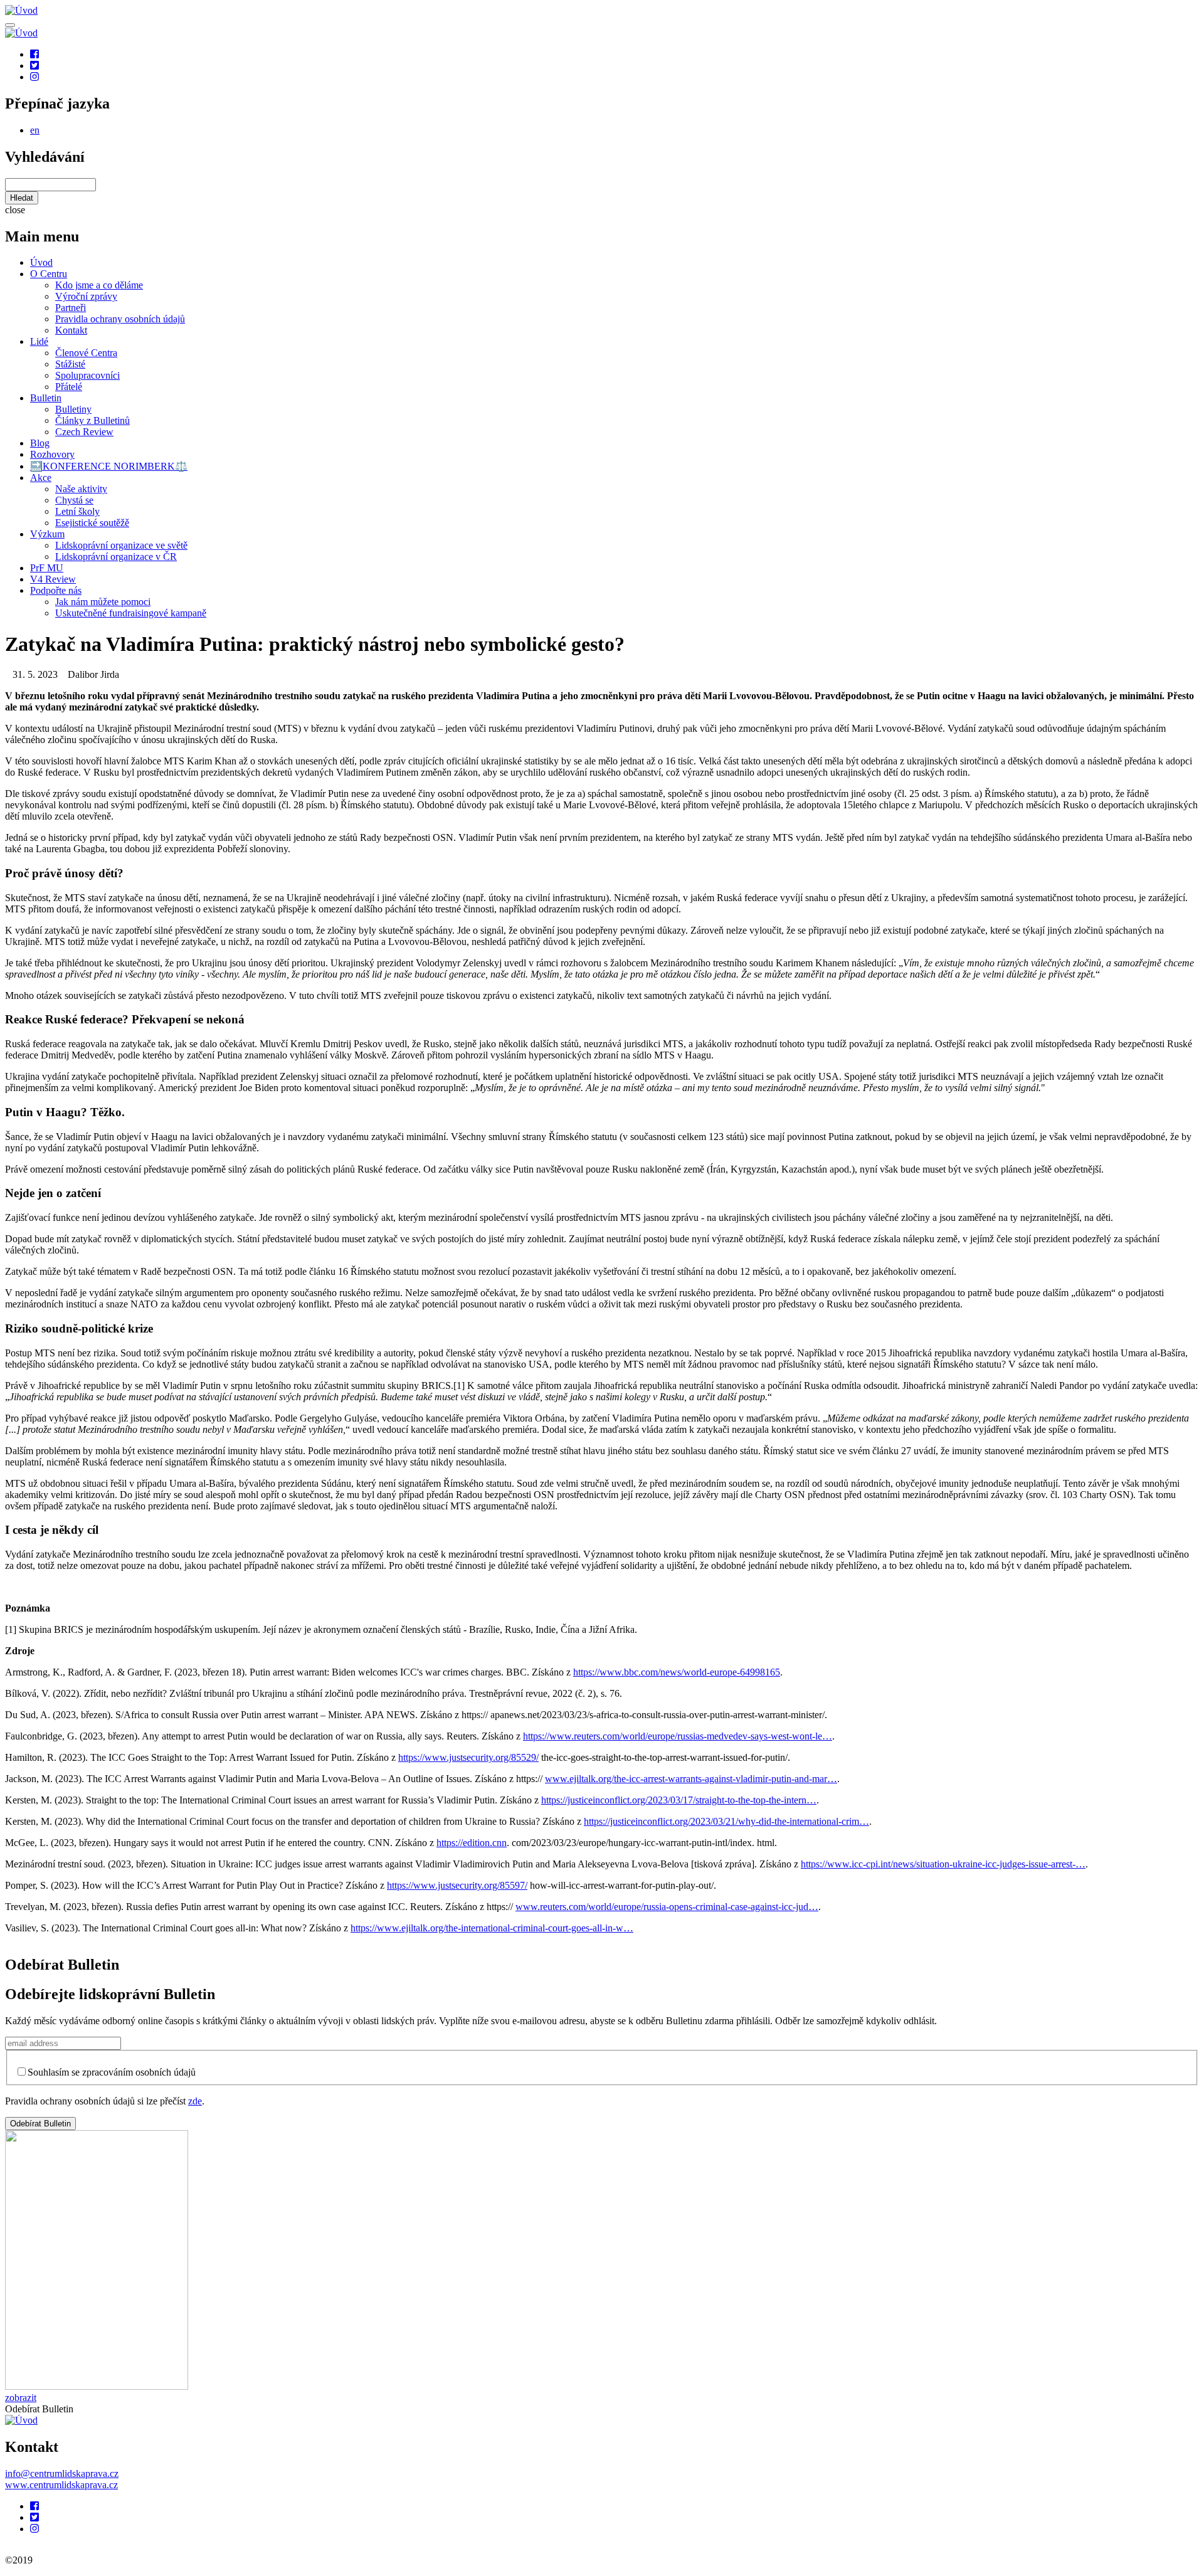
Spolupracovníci (87, 375)
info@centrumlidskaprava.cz (62, 2473)
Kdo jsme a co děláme (99, 285)
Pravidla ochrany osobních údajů (120, 319)
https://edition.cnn (472, 1843)
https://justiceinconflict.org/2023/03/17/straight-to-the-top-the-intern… (679, 1800)
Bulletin (46, 398)
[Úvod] (21, 2420)
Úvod (41, 262)
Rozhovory (52, 454)
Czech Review (84, 432)
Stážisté (70, 364)
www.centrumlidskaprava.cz (61, 2485)
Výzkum (47, 534)
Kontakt (71, 330)
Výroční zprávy (86, 296)
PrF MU (47, 568)
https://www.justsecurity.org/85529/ (468, 1757)
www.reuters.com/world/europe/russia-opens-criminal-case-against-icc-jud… (667, 1907)
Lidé (39, 341)
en (35, 130)
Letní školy (77, 511)
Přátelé (69, 387)
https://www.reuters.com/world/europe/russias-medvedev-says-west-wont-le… (678, 1736)
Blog (40, 443)
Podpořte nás (56, 590)
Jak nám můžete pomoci (103, 602)
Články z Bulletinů (92, 420)
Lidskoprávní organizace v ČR (116, 557)
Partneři (71, 308)
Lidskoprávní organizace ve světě (121, 545)
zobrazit (21, 2398)
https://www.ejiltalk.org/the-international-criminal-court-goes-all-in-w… (492, 1928)
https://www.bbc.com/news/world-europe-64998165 (677, 1672)
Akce (41, 478)
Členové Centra (86, 353)
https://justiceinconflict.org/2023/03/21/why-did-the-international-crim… (726, 1821)
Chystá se (74, 500)
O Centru (49, 274)
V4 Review (53, 579)
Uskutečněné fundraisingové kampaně (131, 613)
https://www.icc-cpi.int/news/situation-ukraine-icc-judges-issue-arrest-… (943, 1864)
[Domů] (21, 10)
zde (195, 2101)
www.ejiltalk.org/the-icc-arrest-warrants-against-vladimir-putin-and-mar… (691, 1779)
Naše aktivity (81, 489)
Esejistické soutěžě (92, 523)
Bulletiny (73, 409)
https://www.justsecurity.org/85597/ (457, 1885)
